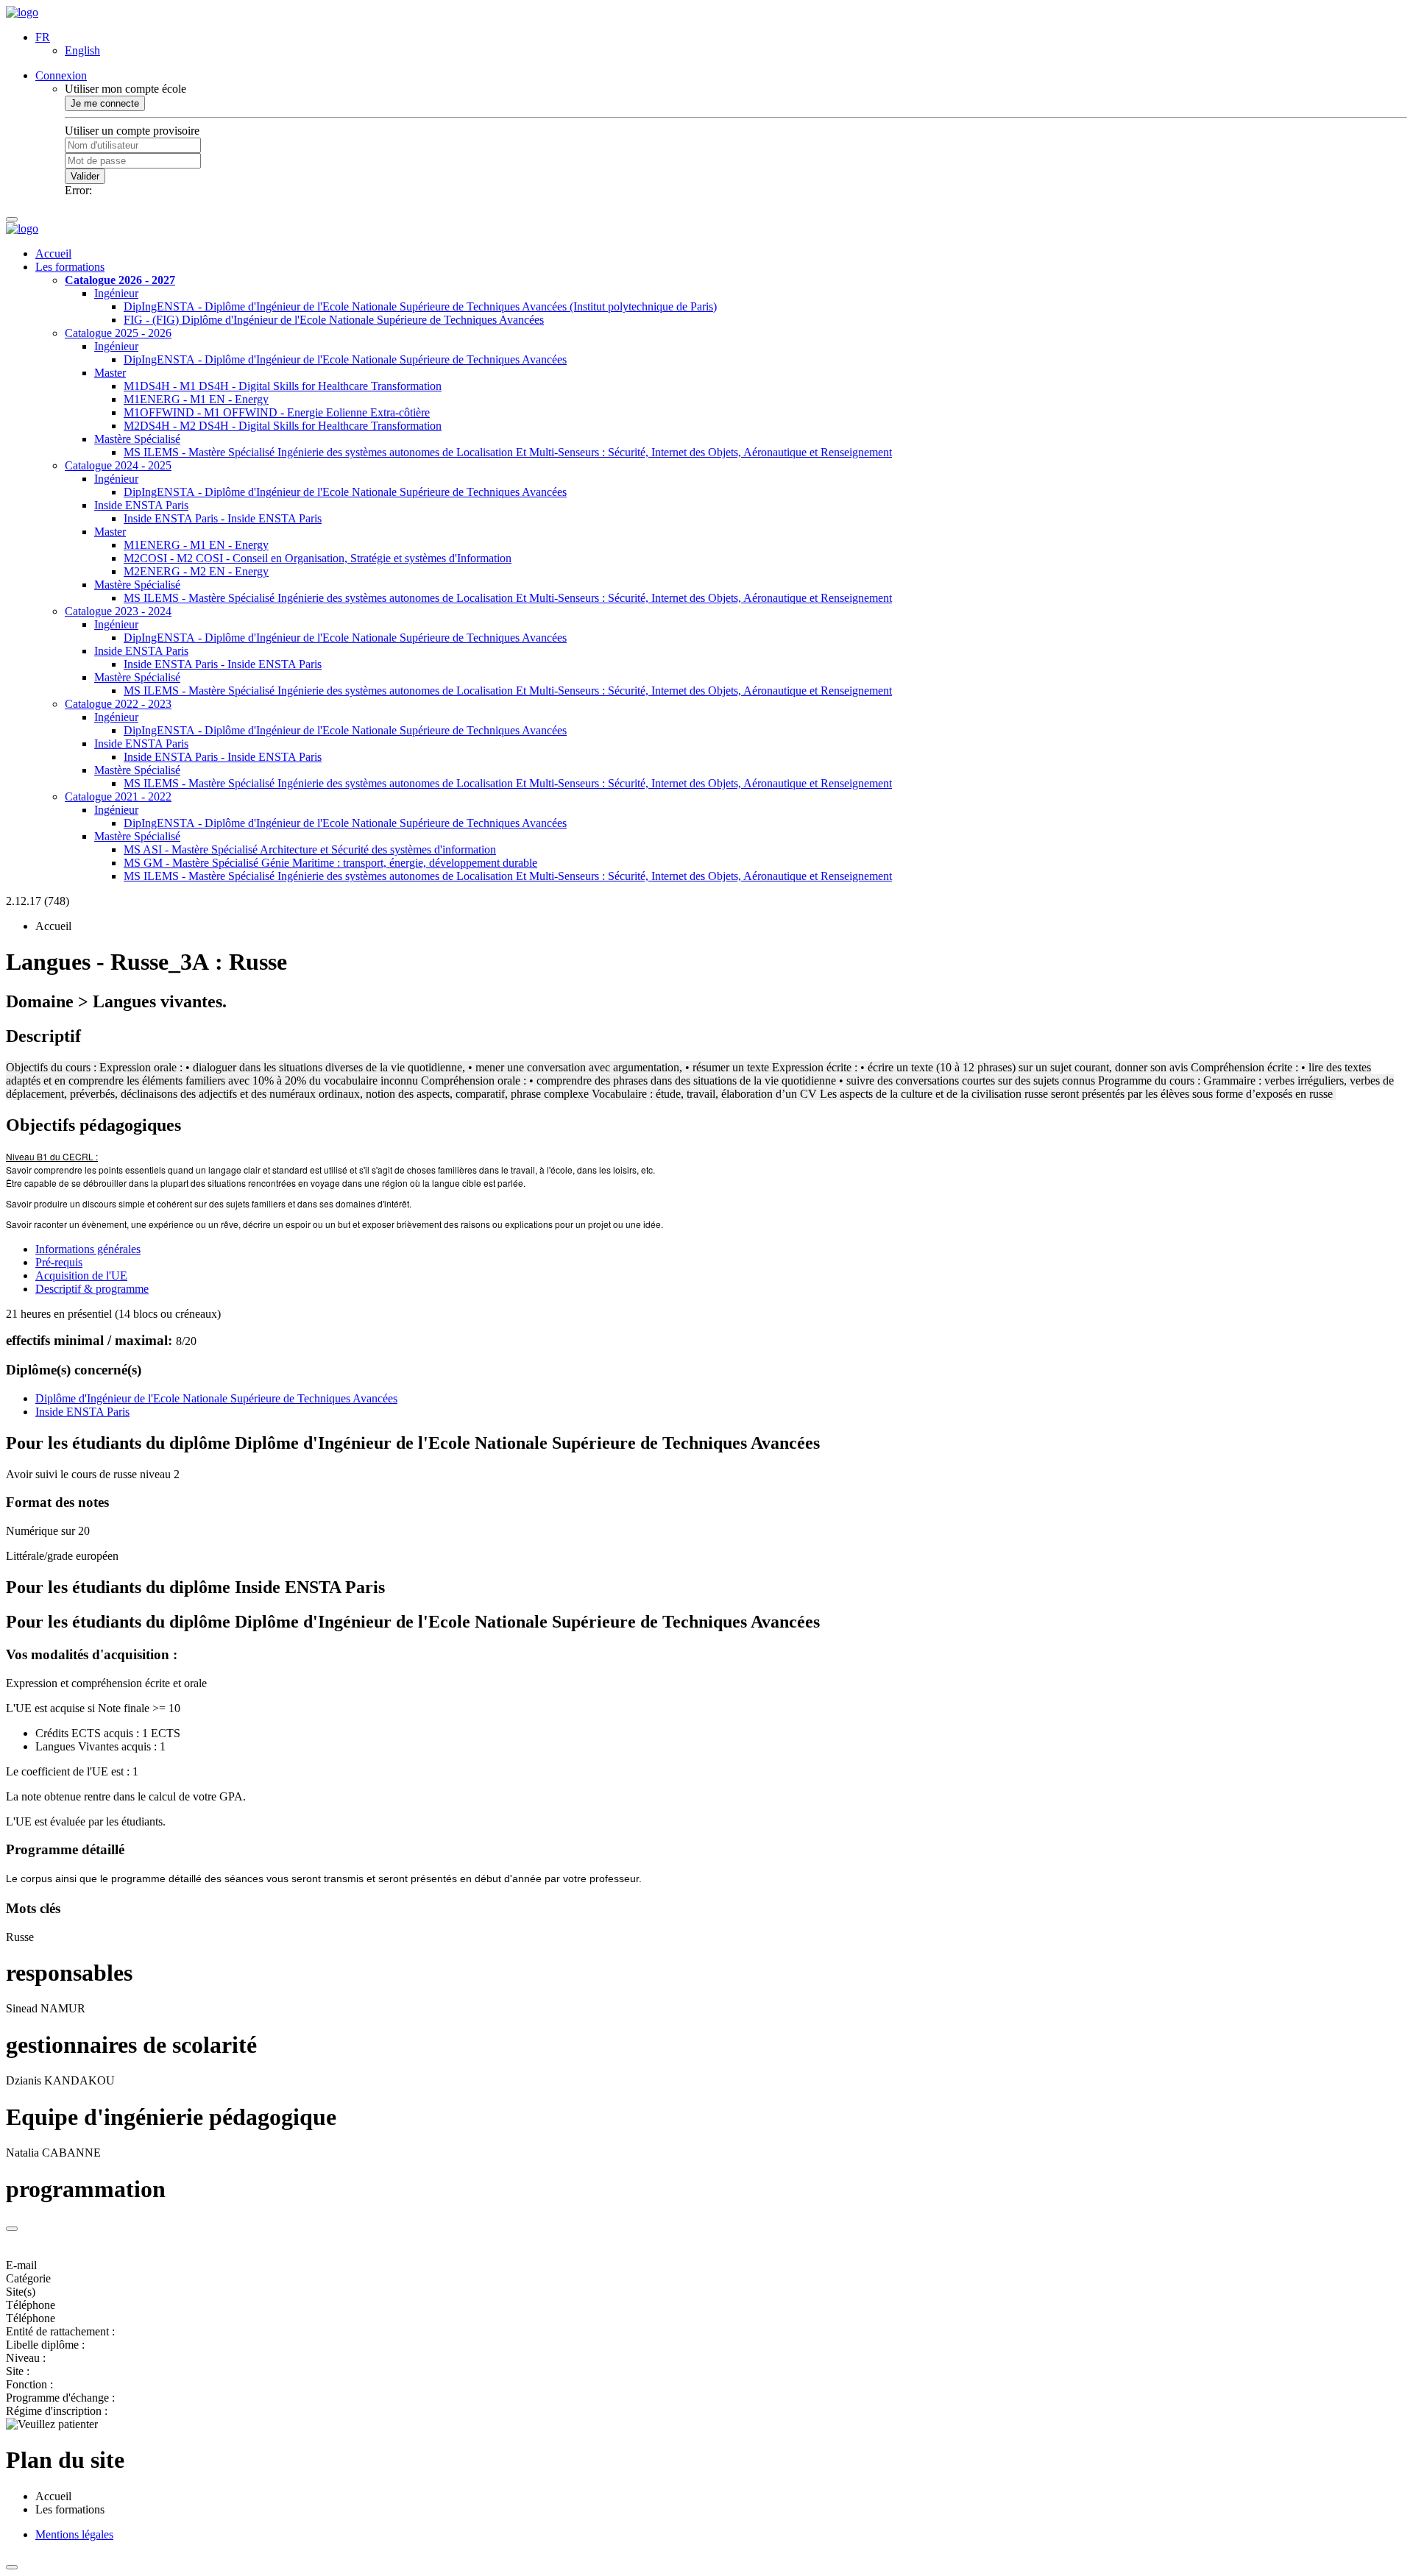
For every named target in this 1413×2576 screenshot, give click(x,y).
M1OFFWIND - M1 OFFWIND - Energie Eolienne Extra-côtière (277, 412)
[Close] (12, 2229)
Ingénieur (116, 293)
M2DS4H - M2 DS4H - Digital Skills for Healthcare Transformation (283, 426)
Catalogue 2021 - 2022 (118, 796)
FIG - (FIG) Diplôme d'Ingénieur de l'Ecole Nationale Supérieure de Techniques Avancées (334, 320)
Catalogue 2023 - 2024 (118, 611)
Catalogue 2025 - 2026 (118, 333)
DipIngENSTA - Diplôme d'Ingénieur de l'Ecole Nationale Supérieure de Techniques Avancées (345, 359)
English (82, 50)
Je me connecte (105, 103)
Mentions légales (74, 2534)
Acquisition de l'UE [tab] (81, 1275)
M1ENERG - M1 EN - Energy (196, 399)
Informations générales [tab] (88, 1249)
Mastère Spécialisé (137, 439)
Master (110, 373)
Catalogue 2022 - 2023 (118, 704)
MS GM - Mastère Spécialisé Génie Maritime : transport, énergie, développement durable (330, 863)
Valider (85, 176)
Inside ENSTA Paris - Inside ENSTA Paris (223, 518)
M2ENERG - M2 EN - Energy (196, 571)
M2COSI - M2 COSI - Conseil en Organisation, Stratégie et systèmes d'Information (318, 558)
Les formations (70, 267)
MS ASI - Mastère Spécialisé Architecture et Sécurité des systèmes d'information (310, 849)
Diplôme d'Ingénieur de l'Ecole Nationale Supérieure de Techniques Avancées (216, 1398)
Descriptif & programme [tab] (92, 1289)
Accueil (53, 253)
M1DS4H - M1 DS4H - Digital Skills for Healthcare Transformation (283, 386)
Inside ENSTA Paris (141, 505)
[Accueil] (22, 12)
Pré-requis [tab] (59, 1262)
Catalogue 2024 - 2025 (118, 465)
